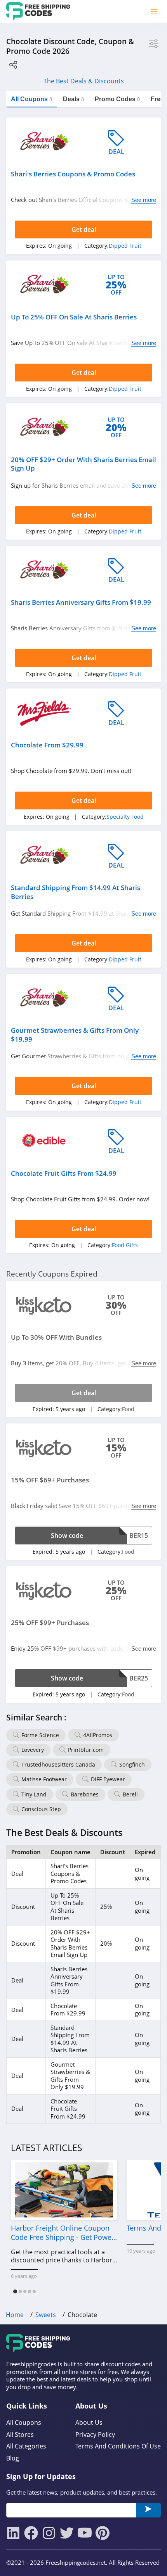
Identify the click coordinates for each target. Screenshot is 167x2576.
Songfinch (132, 1764)
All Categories (26, 2446)
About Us (89, 2423)
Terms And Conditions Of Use (118, 2446)
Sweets (46, 2315)
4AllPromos (98, 1735)
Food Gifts (125, 1245)
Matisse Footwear (44, 1779)
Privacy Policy (95, 2435)
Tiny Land (34, 1794)
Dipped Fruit (125, 246)
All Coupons (24, 2423)
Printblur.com (86, 1750)
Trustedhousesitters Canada (58, 1764)
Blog (13, 2458)
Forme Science (40, 1735)
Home (15, 2315)
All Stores (20, 2435)
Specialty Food (125, 817)
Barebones (85, 1794)
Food (128, 1409)
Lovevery (33, 1750)
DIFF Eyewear (108, 1779)
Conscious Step (41, 1809)
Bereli (130, 1794)
